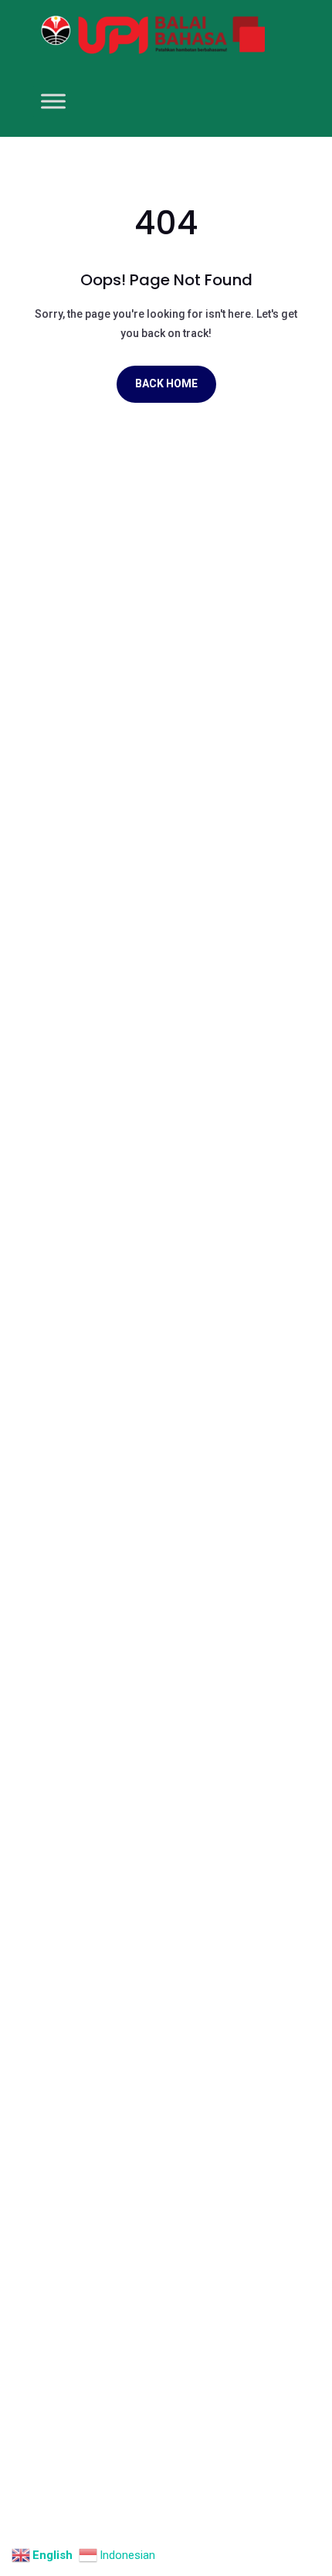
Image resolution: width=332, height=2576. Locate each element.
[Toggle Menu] (53, 101)
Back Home (166, 383)
